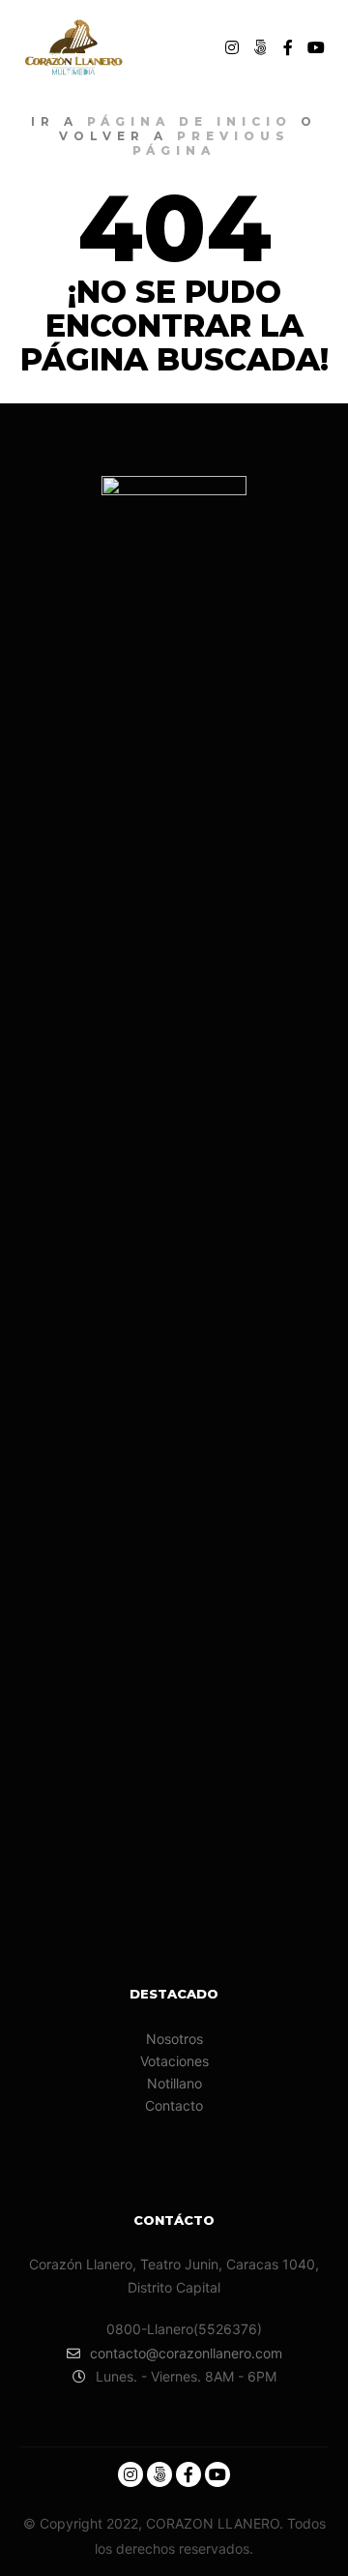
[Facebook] (288, 47)
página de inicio (189, 121)
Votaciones (174, 2061)
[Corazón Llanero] (72, 48)
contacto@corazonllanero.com (186, 2353)
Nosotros (174, 2039)
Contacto (174, 2105)
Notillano (174, 2083)
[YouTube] (316, 47)
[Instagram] (232, 47)
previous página (211, 143)
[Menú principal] (189, 47)
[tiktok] (260, 47)
